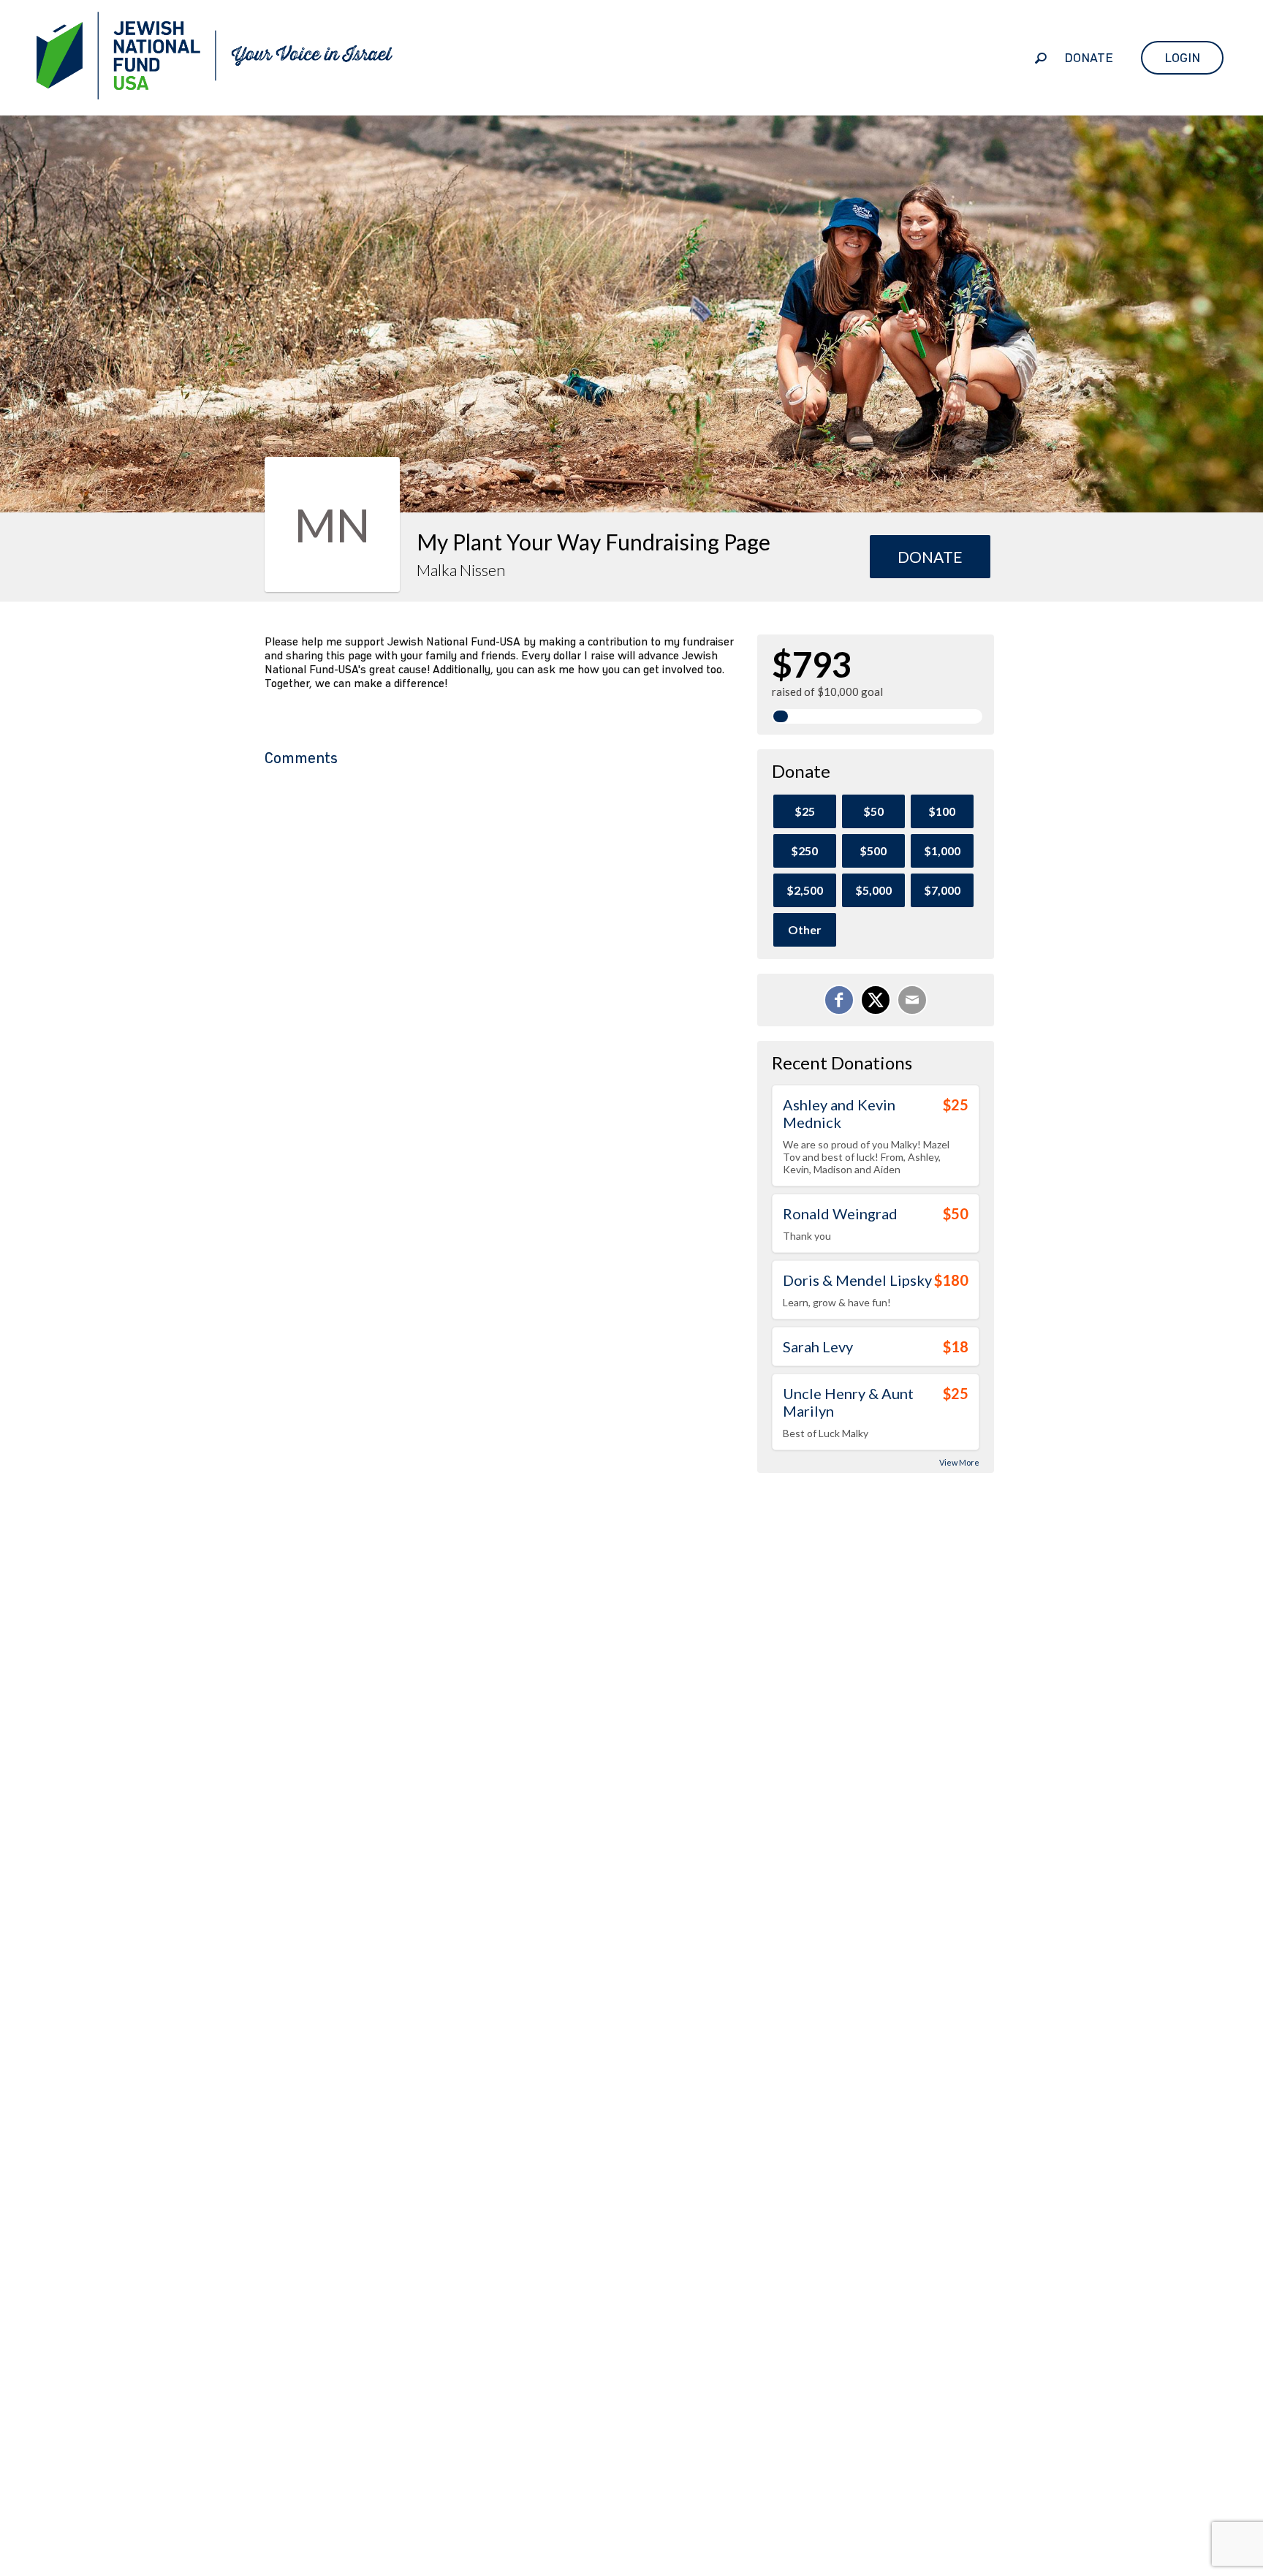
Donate (1089, 58)
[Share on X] (876, 1000)
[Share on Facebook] (839, 1000)
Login (1182, 58)
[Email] (912, 1000)
